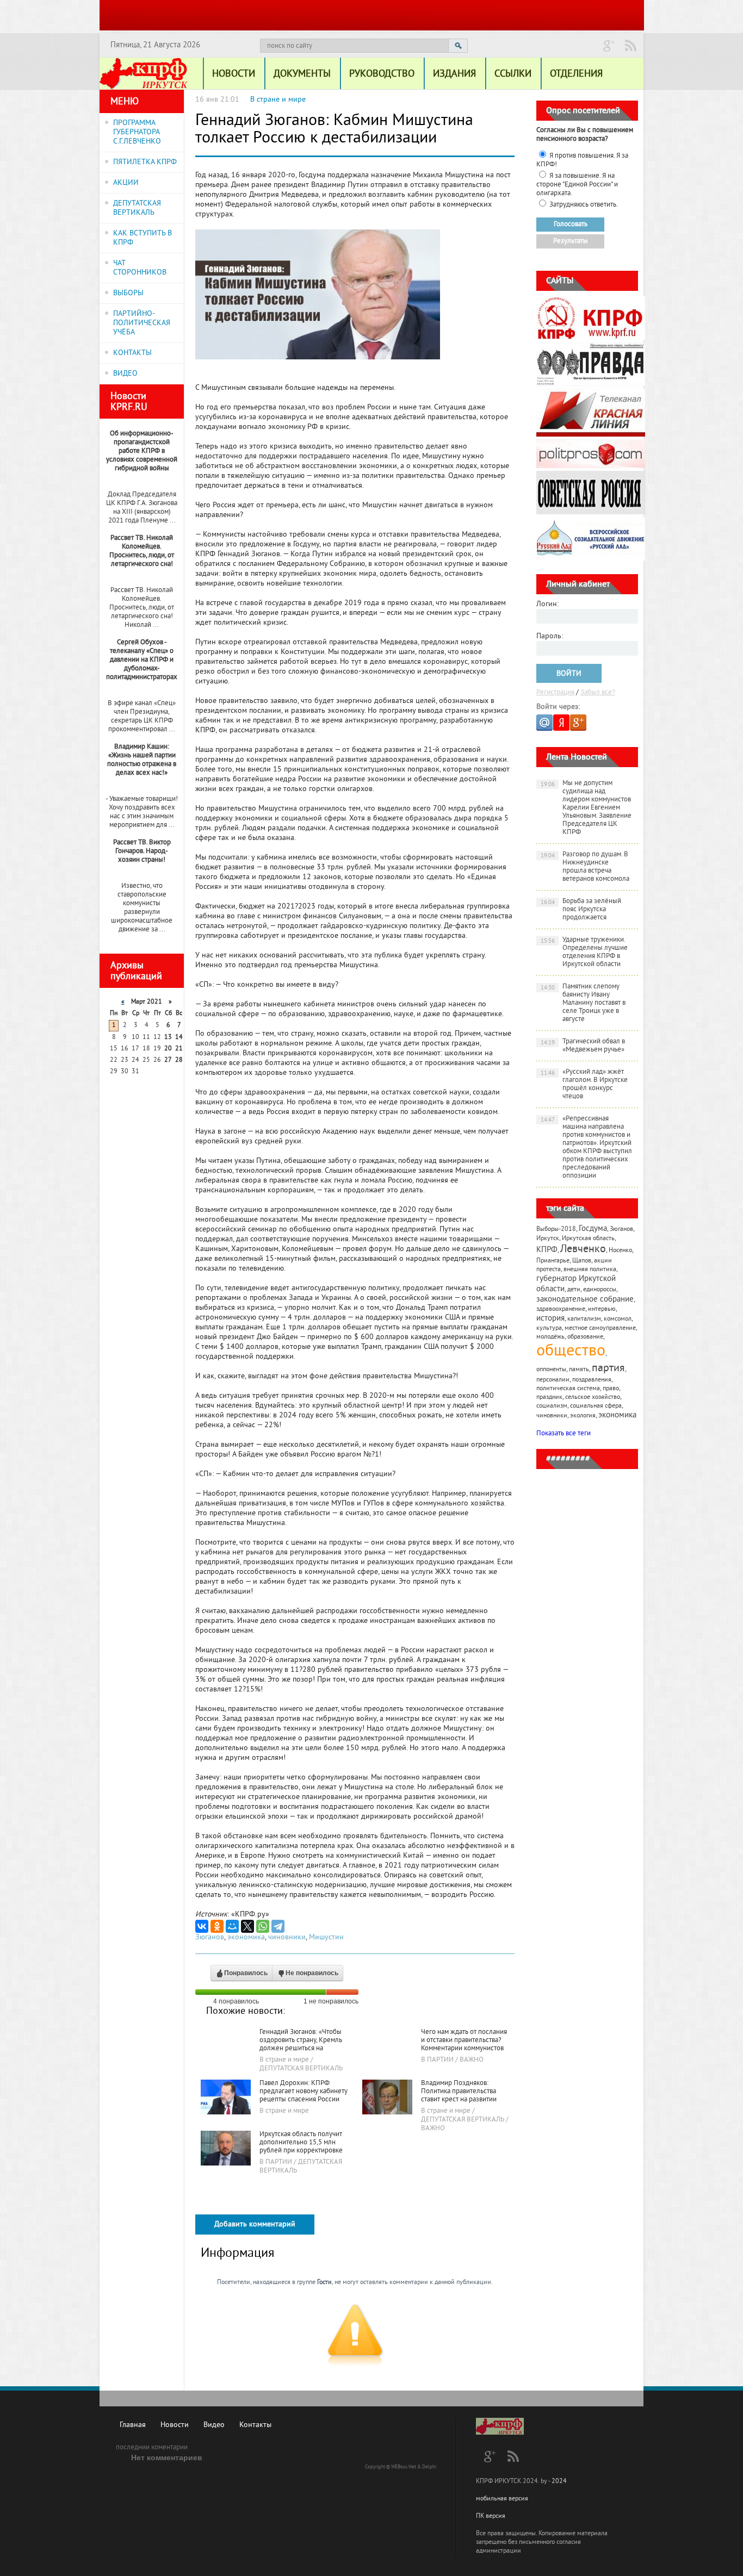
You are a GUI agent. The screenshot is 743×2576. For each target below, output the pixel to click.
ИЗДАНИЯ (454, 74)
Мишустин (326, 1937)
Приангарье (553, 1261)
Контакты (255, 2425)
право (611, 1389)
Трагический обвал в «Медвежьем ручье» (583, 1046)
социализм (552, 1406)
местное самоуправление (600, 1329)
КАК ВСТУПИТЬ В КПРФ (143, 238)
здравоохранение (561, 1309)
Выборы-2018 (556, 1230)
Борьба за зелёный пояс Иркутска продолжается (581, 910)
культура (549, 1329)
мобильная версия (502, 2499)
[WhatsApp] (263, 1926)
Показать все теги (564, 1434)
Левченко (583, 1250)
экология (583, 1416)
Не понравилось (312, 1973)
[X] (247, 1926)
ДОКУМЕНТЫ (302, 74)
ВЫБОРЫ (128, 293)
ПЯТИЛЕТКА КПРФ (145, 162)
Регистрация (555, 693)
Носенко (620, 1251)
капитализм (584, 1319)
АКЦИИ (126, 183)
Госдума (593, 1229)
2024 (559, 2482)
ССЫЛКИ (513, 74)
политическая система (568, 1389)
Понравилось (246, 1973)
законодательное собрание (585, 1300)
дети (574, 1290)
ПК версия (491, 2516)
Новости (175, 2425)
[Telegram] (278, 1926)
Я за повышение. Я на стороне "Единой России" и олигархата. (577, 185)
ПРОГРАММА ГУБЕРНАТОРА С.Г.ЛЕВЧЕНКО (137, 132)
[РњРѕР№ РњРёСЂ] (232, 1926)
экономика (246, 1937)
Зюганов (210, 1937)
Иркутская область (588, 1239)
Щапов (582, 1261)
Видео (214, 2425)
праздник (549, 1398)
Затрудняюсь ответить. (584, 205)
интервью (602, 1309)
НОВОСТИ (234, 74)
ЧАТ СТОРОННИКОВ (140, 268)
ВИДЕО (125, 374)
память (579, 1370)
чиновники (287, 1937)
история (550, 1319)
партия (608, 1369)
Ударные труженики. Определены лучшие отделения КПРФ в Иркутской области (584, 952)
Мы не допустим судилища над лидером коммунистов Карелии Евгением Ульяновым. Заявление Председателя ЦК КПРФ (586, 808)
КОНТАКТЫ (132, 353)
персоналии (553, 1380)
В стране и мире (278, 100)
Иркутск (548, 1239)
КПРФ (547, 1250)
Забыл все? (598, 693)
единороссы (600, 1290)
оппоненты (551, 1370)
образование (585, 1337)
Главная (133, 2425)
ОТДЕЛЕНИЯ (576, 74)
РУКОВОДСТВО (382, 74)
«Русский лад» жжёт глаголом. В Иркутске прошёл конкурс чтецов (584, 1084)
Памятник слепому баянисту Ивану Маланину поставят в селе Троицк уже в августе (583, 1003)
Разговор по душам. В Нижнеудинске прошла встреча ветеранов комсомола (585, 867)
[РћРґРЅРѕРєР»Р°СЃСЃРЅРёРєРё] (217, 1926)
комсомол (618, 1319)
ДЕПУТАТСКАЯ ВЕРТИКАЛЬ (137, 208)
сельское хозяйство (593, 1398)
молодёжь (550, 1337)
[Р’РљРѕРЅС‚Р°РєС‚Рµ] (202, 1926)
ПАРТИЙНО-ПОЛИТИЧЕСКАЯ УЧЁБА (142, 323)
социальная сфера (596, 1406)
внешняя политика (590, 1270)
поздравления (592, 1380)
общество (571, 1352)
